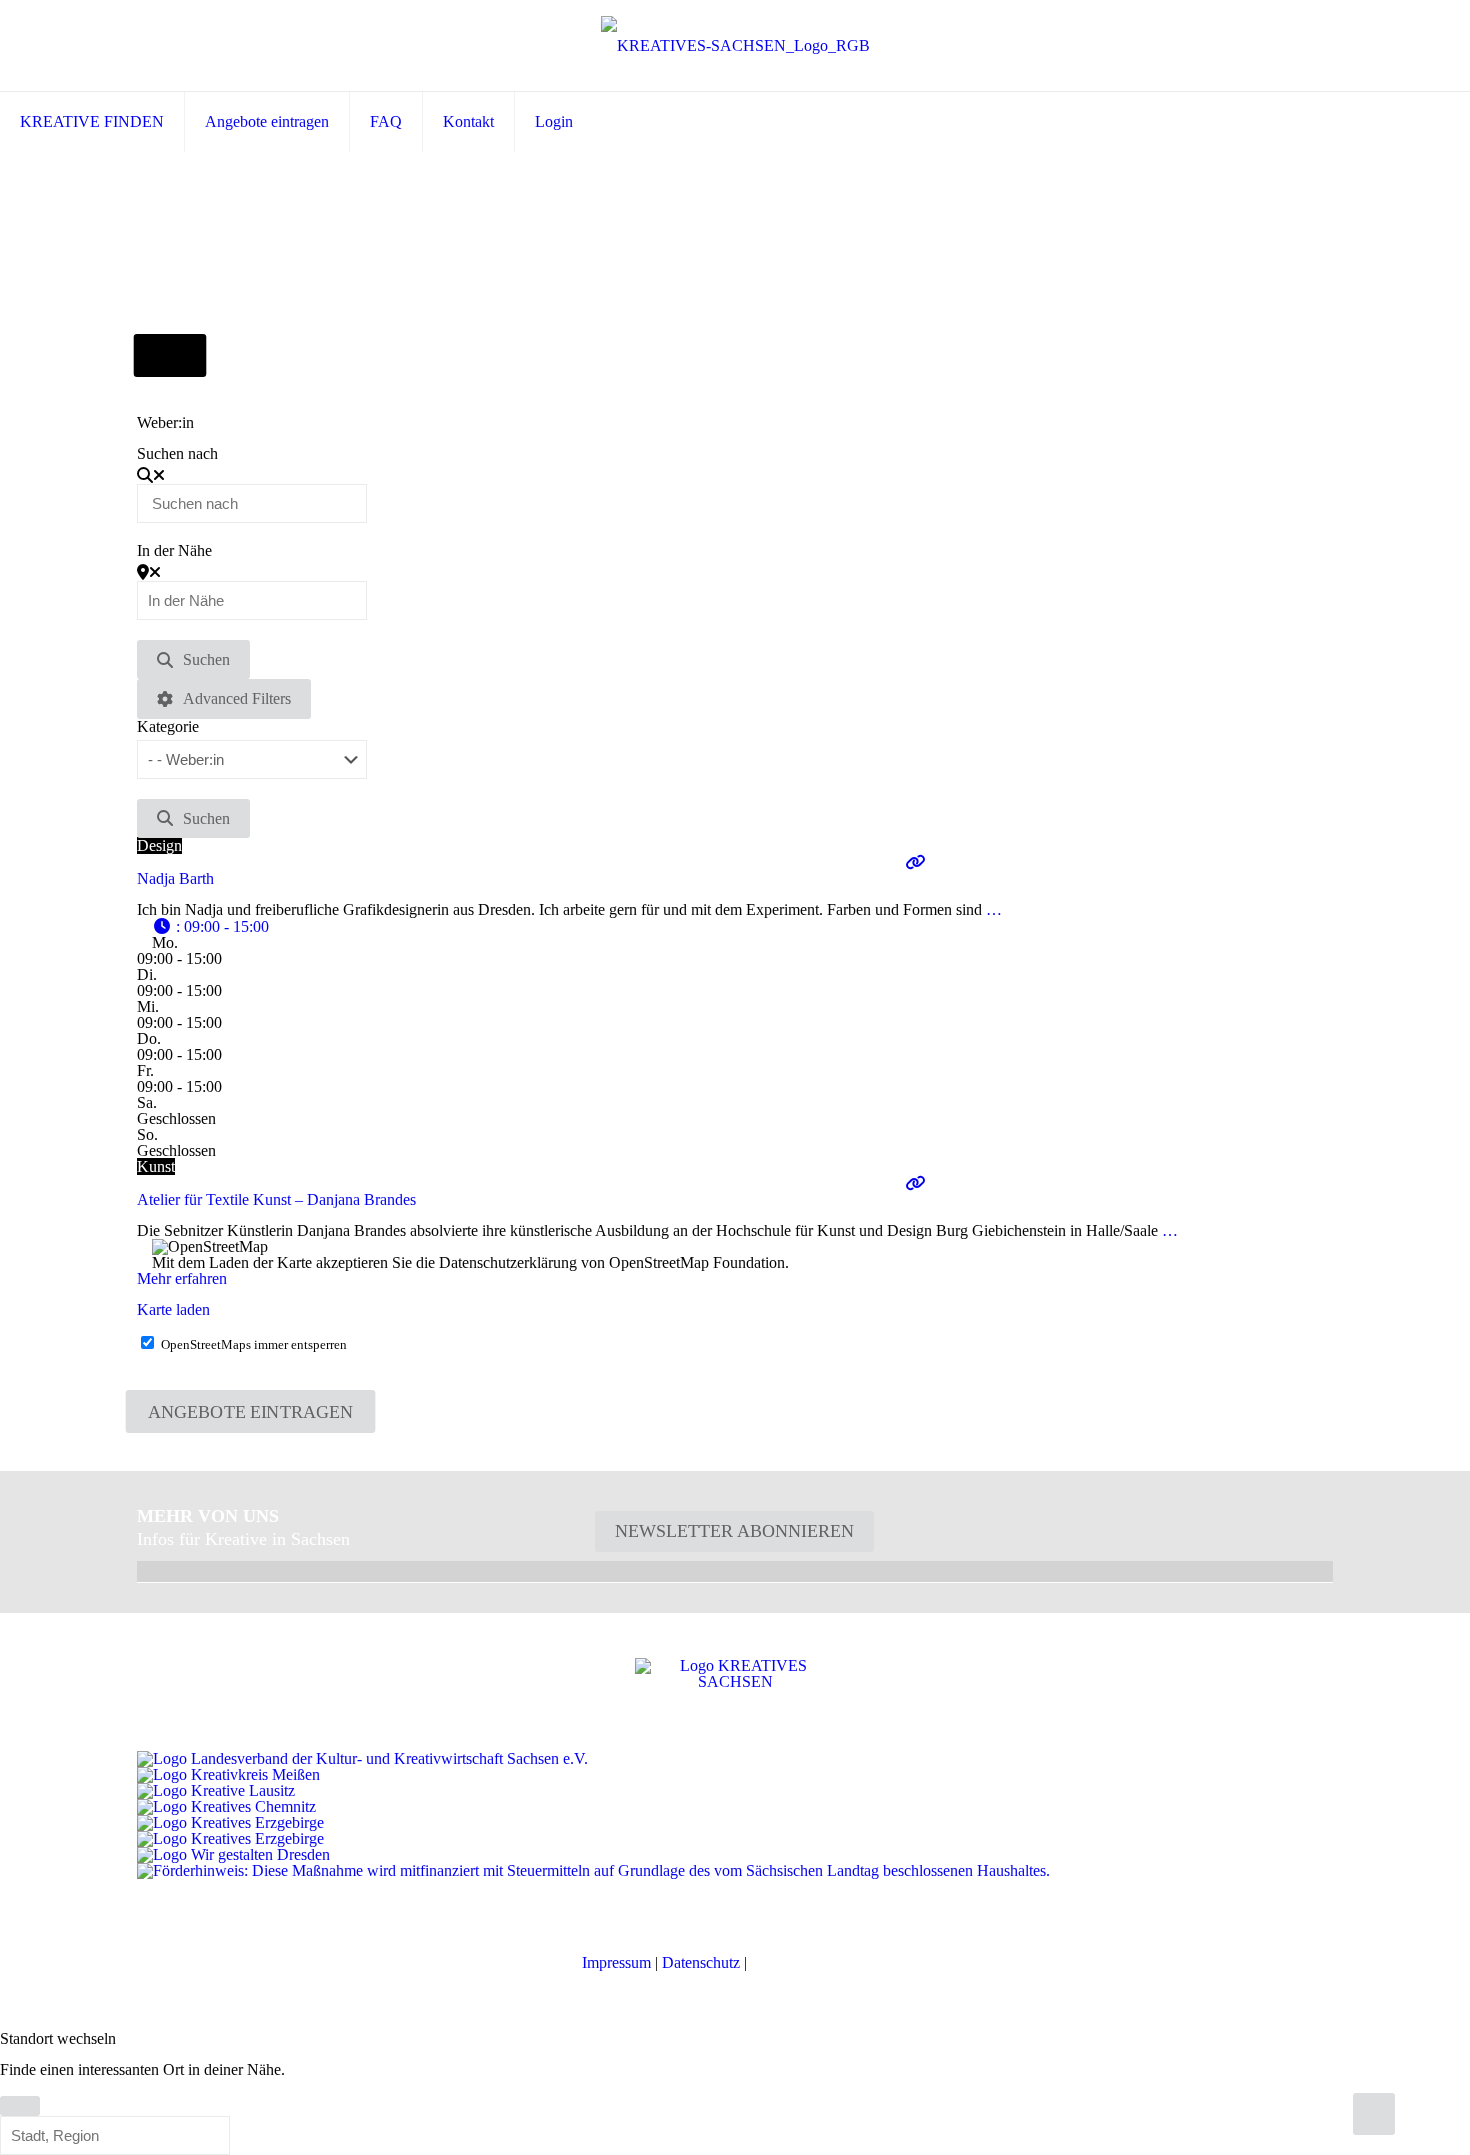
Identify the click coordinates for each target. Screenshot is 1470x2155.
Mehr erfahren (182, 1278)
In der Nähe (174, 551)
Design (159, 845)
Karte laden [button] (173, 1309)
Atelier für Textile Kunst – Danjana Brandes (276, 1199)
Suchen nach (177, 454)
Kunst (156, 1166)
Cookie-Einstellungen (819, 1962)
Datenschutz (701, 1962)
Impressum (616, 1962)
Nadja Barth (175, 878)
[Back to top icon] (1374, 2114)
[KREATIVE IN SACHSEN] (735, 45)
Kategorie (168, 727)
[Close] (20, 2106)
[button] (210, 926)
